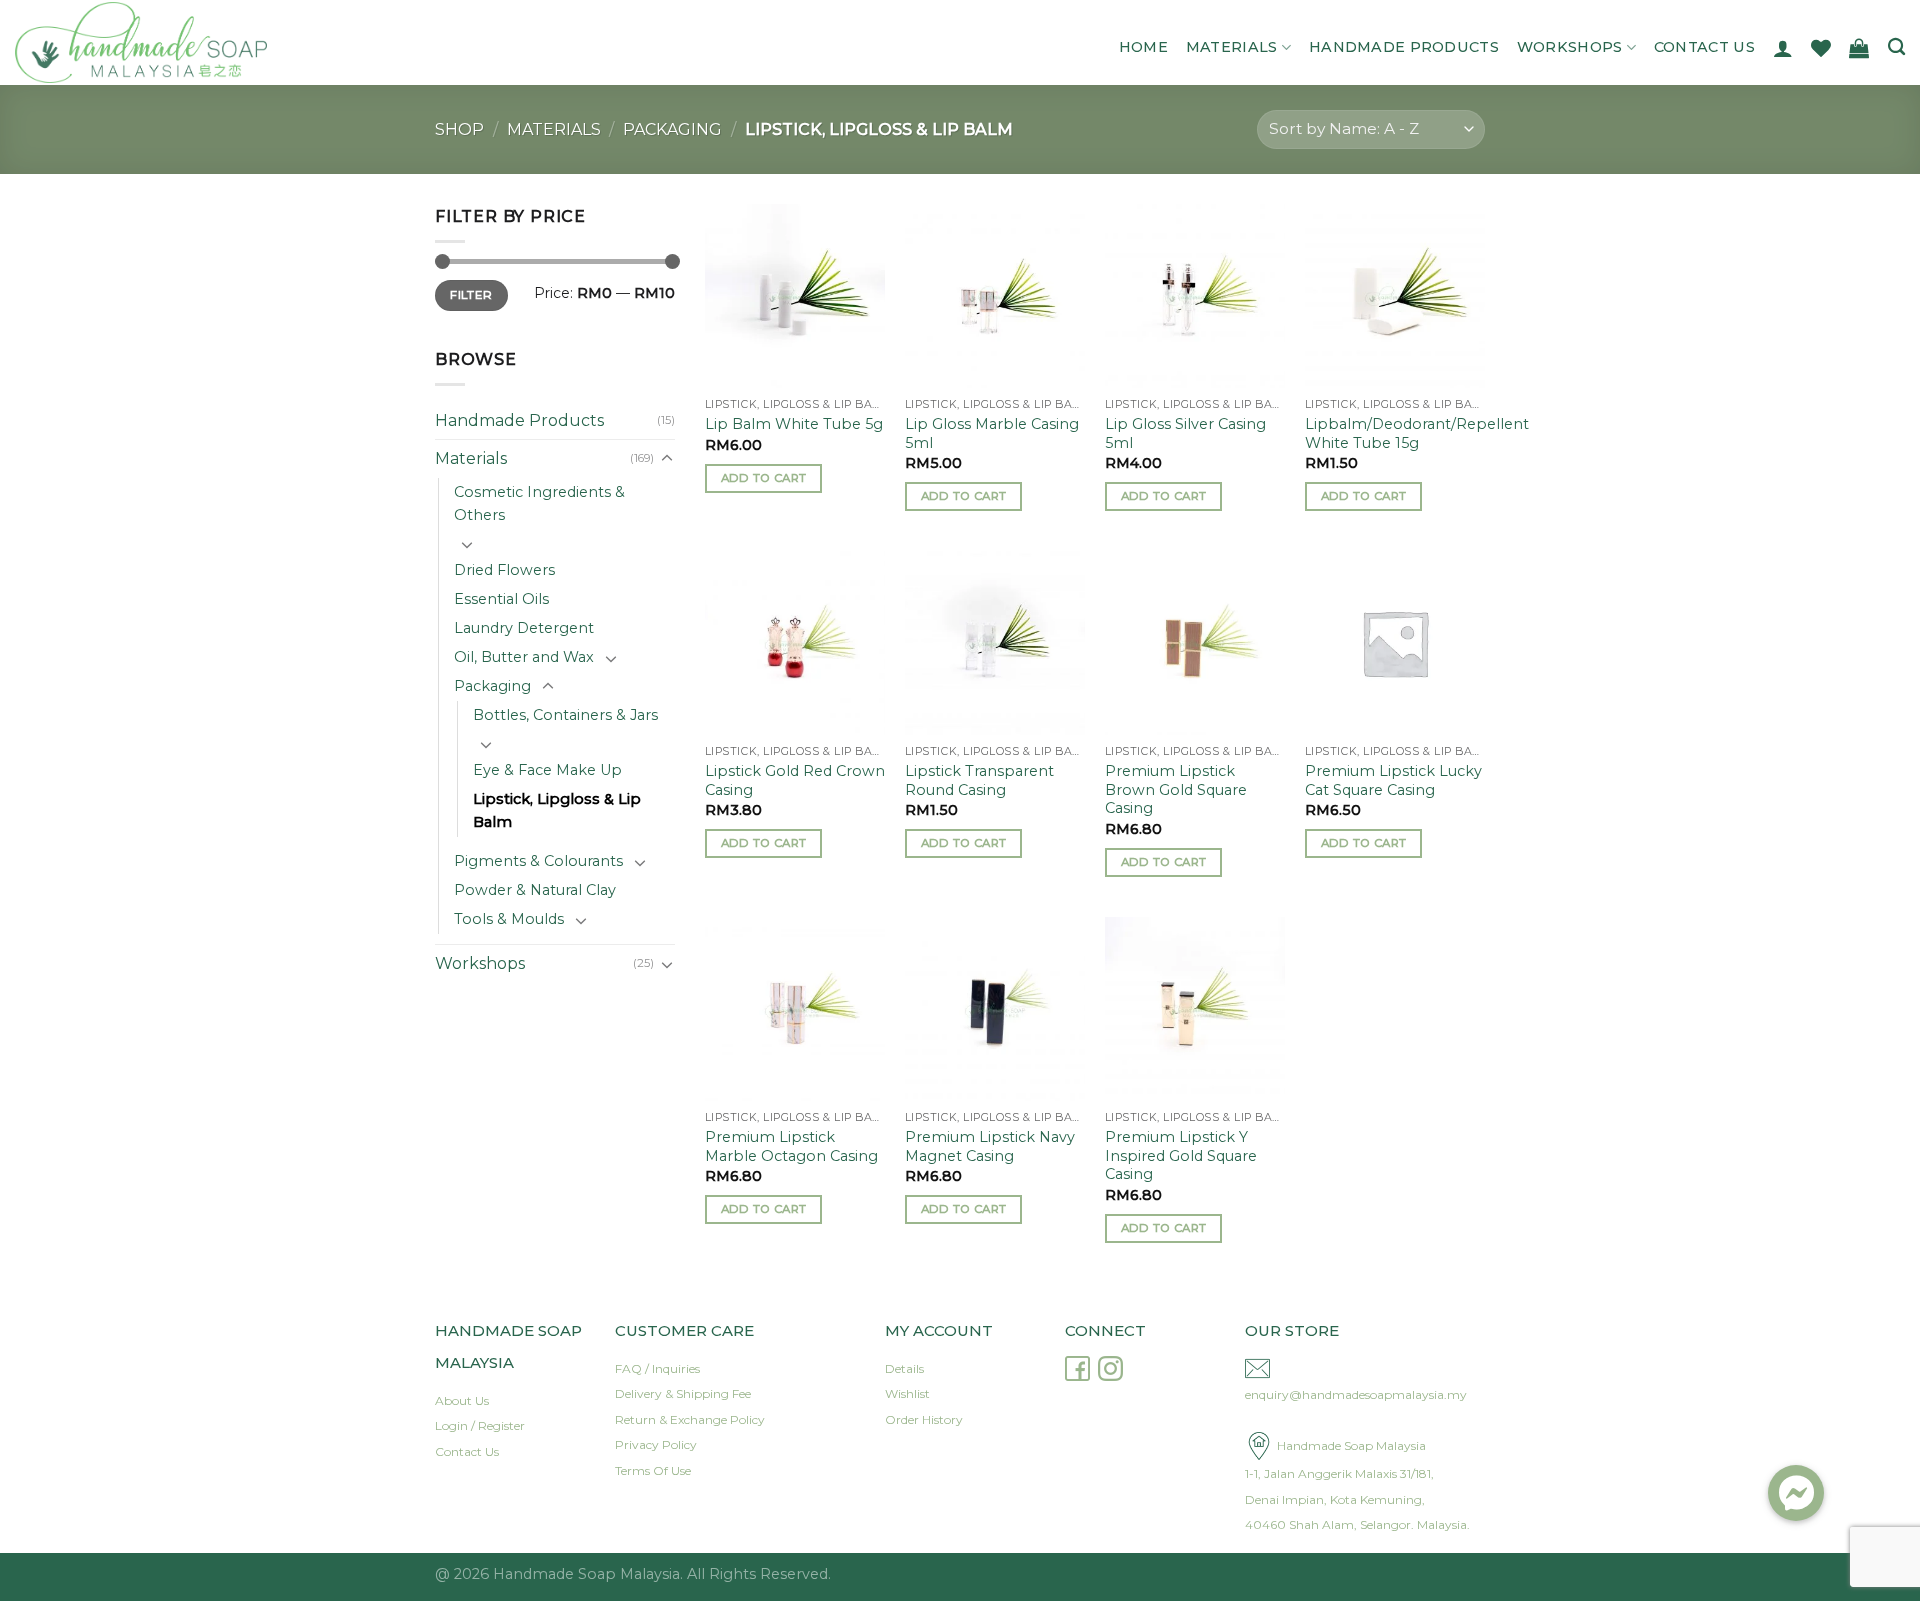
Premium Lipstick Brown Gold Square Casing (1176, 789)
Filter (471, 294)
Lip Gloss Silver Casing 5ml (1185, 433)
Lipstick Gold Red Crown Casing (795, 780)
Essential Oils (501, 599)
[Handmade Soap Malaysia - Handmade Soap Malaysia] (207, 42)
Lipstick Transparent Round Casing (979, 780)
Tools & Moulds (509, 919)
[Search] (1896, 47)
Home (1143, 47)
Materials (1232, 47)
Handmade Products (1404, 47)
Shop (459, 129)
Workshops (1570, 47)
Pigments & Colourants (538, 861)
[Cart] (1859, 48)
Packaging (672, 129)
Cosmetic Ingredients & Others (539, 503)
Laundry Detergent (524, 628)
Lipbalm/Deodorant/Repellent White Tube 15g (1417, 433)
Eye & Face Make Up (547, 770)
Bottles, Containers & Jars (565, 715)
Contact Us (1704, 47)
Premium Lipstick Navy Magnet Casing (990, 1146)
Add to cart (764, 478)
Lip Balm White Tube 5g (794, 424)
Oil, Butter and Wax (524, 657)
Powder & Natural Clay (535, 890)
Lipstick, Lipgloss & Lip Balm (557, 810)
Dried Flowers (504, 570)
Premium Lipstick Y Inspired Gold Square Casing (1181, 1155)
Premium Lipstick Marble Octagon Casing (791, 1146)
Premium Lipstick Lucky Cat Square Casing (1393, 780)
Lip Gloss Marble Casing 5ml (992, 433)
